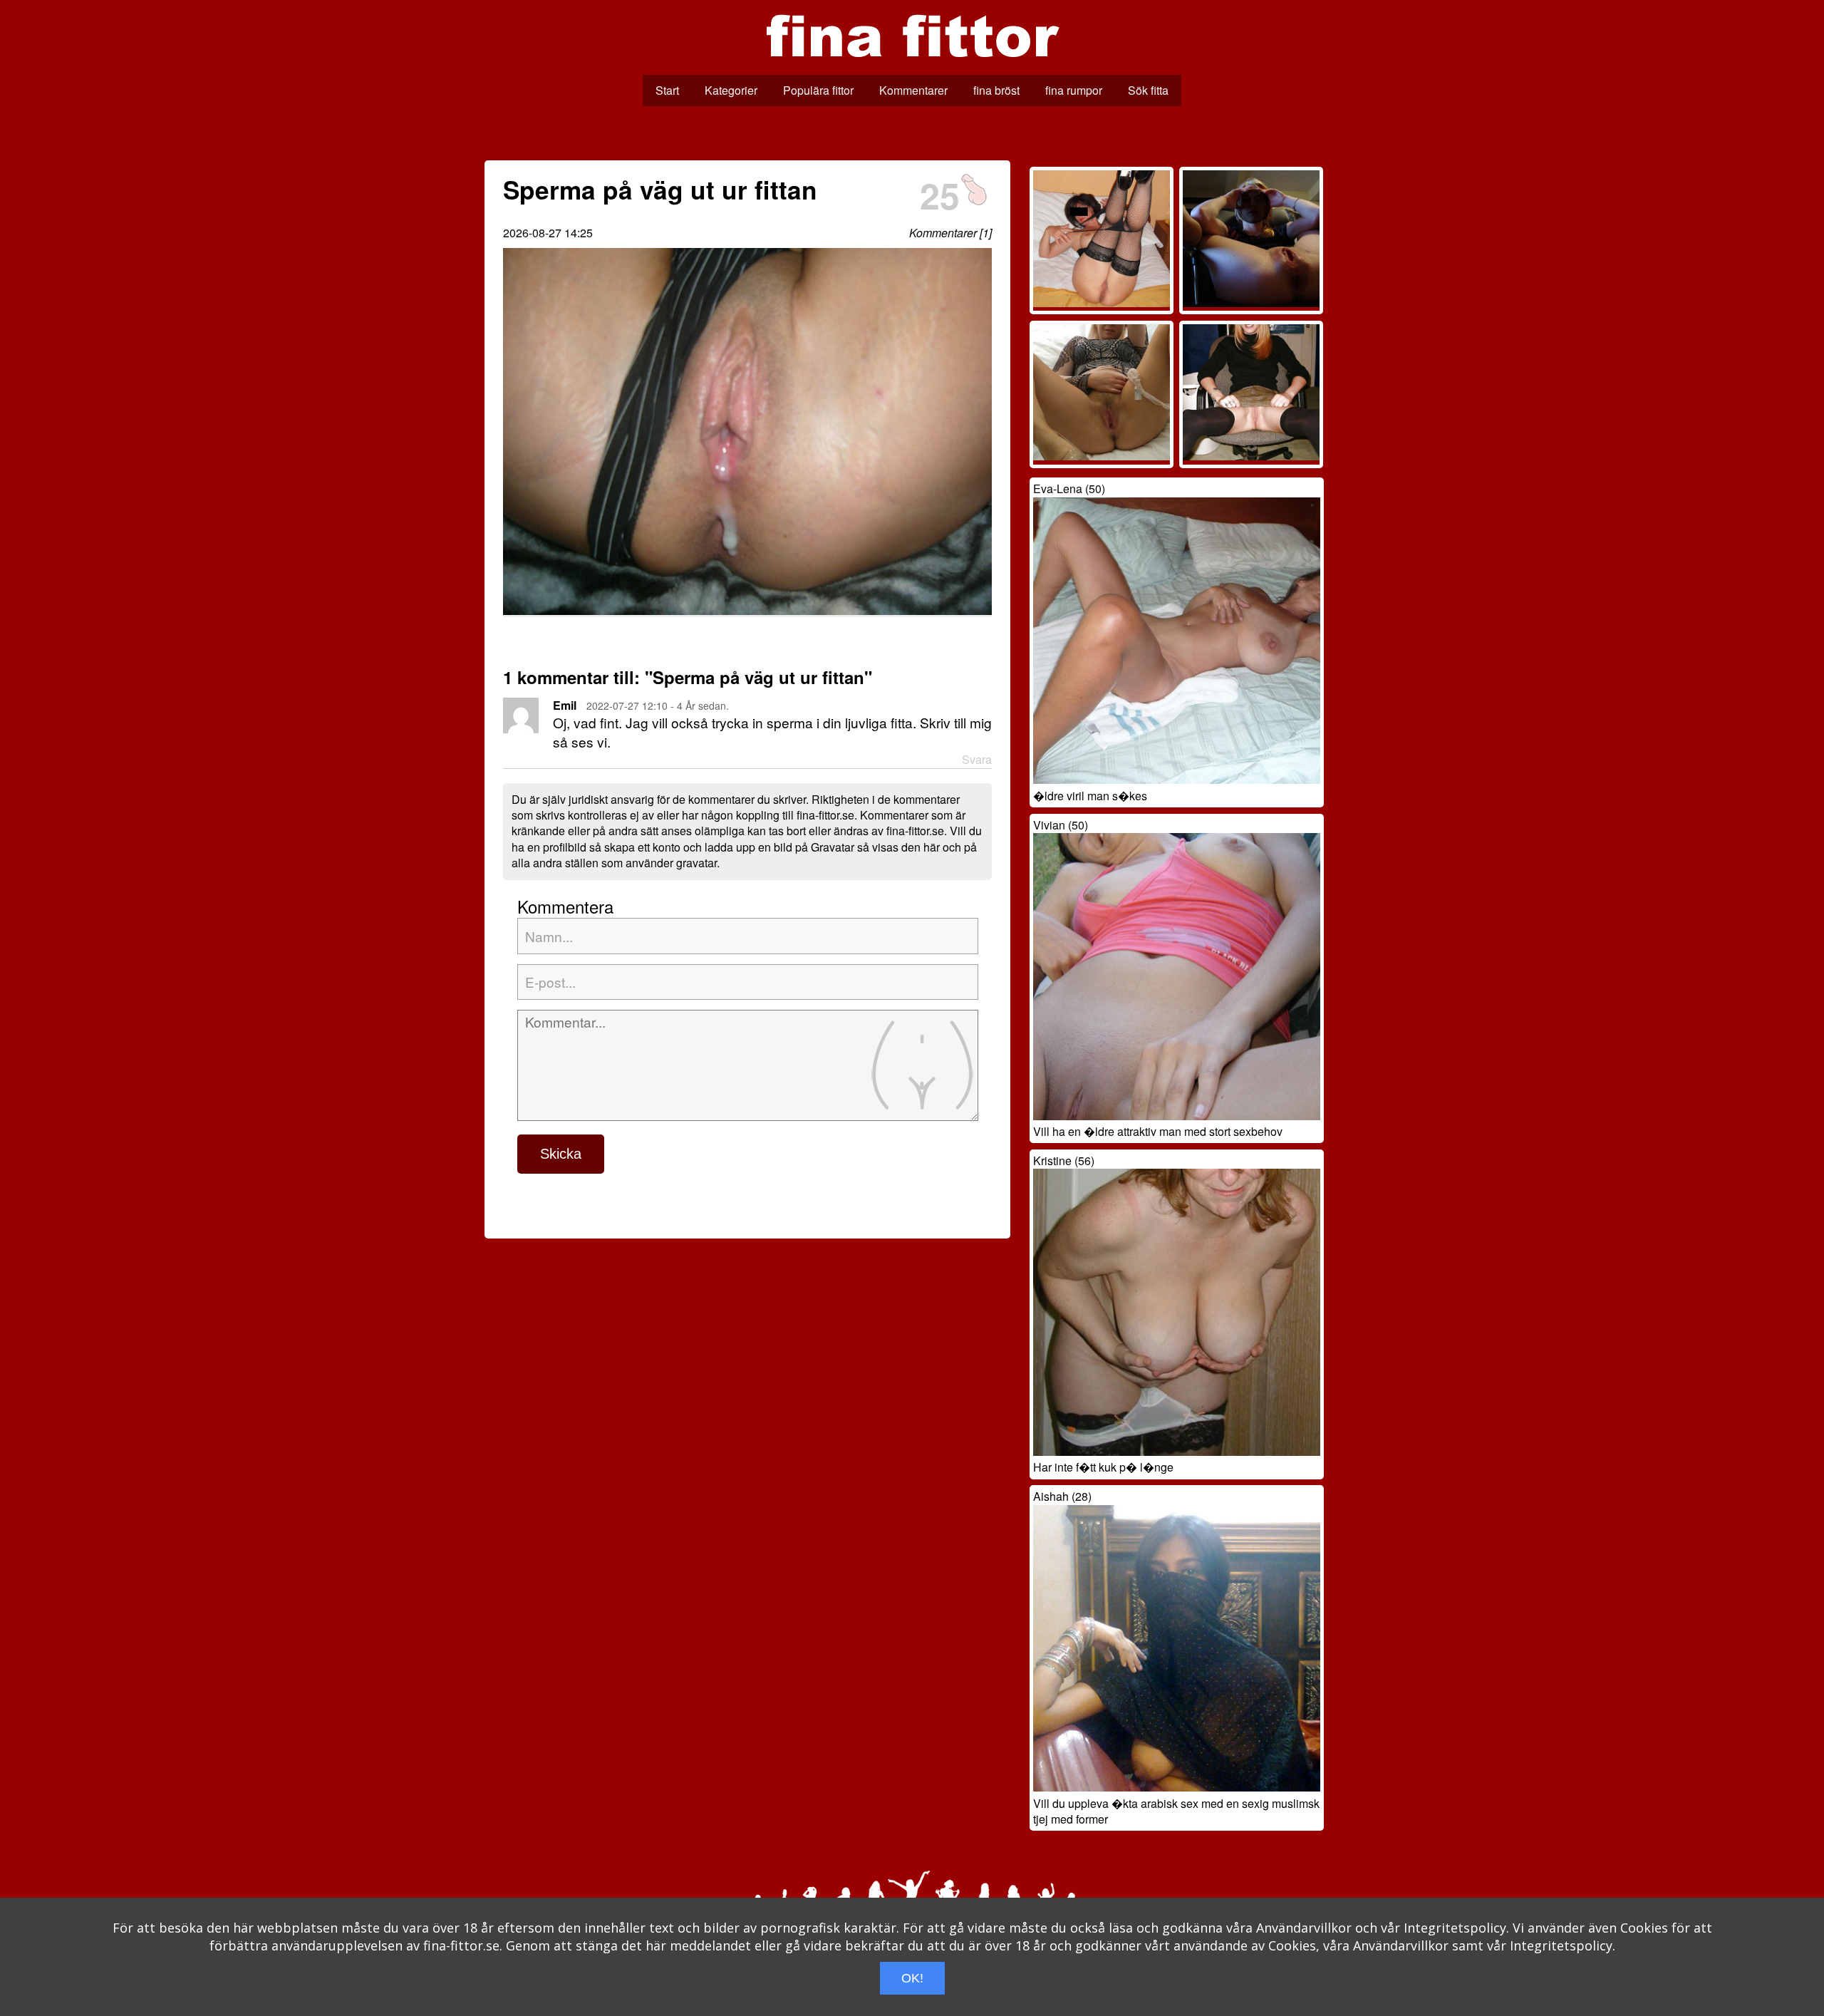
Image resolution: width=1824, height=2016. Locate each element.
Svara (977, 760)
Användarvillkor (1304, 1928)
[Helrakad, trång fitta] (1251, 456)
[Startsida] (912, 67)
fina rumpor (1074, 90)
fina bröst (996, 90)
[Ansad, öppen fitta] (1251, 303)
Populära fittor (818, 90)
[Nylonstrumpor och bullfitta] (1102, 303)
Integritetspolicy (1455, 1928)
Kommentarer (913, 90)
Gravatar (833, 847)
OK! (912, 1978)
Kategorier (731, 90)
